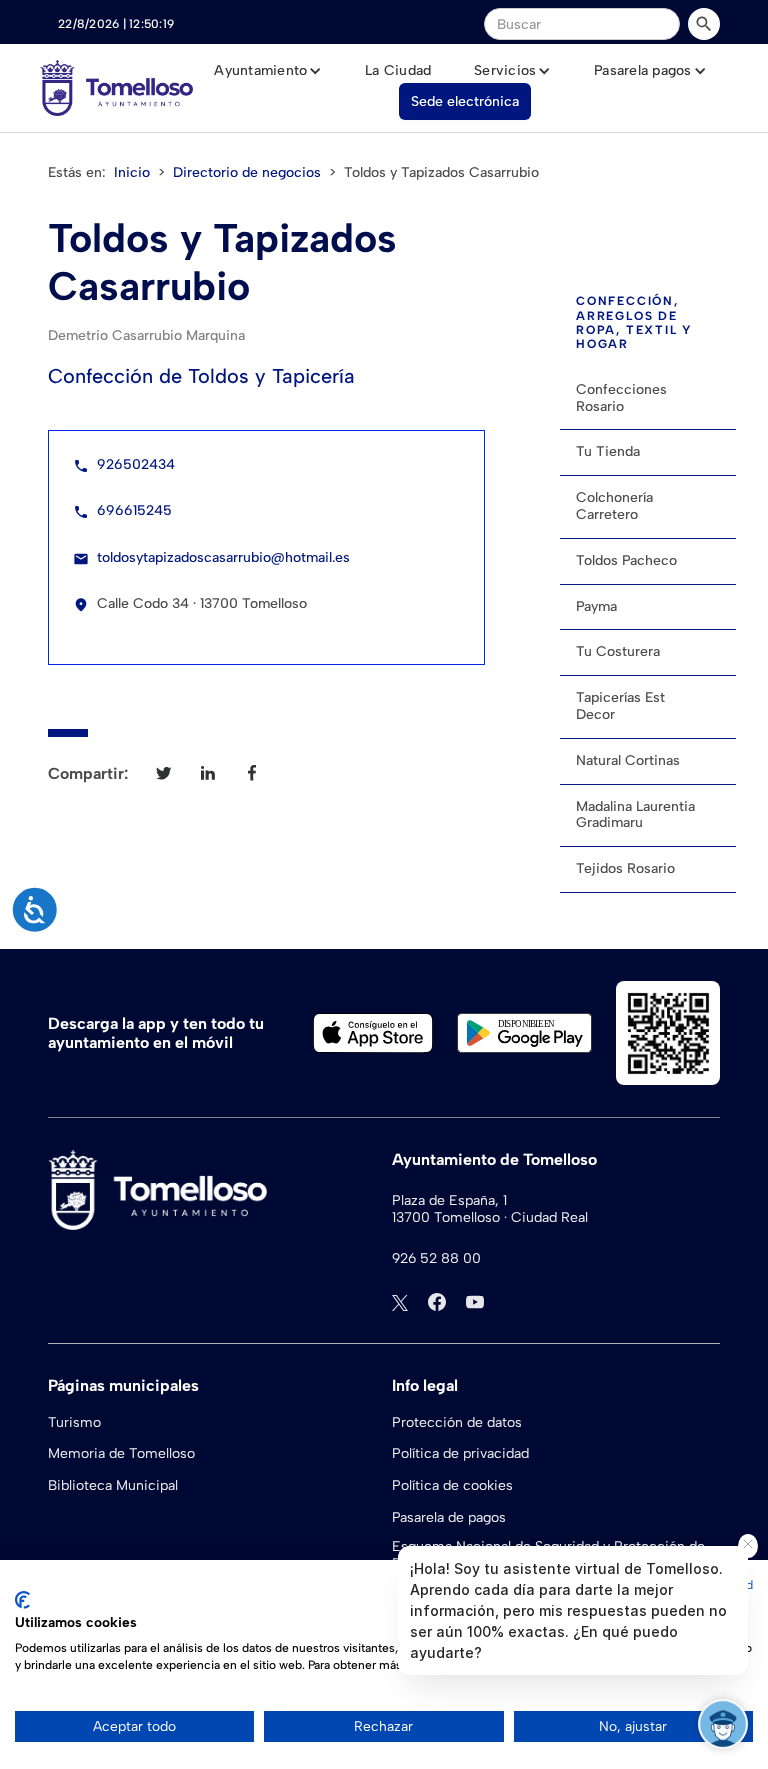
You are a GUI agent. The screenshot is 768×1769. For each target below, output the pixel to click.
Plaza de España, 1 (449, 1201)
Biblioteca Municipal (113, 1485)
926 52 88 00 (436, 1259)
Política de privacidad (460, 1453)
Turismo (74, 1422)
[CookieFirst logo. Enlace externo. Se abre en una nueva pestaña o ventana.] (22, 1600)
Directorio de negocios (247, 172)
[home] (116, 88)
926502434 (136, 464)
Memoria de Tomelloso (121, 1453)
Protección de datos (457, 1422)
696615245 (134, 510)
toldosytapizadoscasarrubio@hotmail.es (223, 557)
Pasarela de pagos (449, 1517)
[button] (268, 71)
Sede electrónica (465, 101)
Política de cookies (452, 1485)
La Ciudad (398, 70)
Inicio (132, 172)
